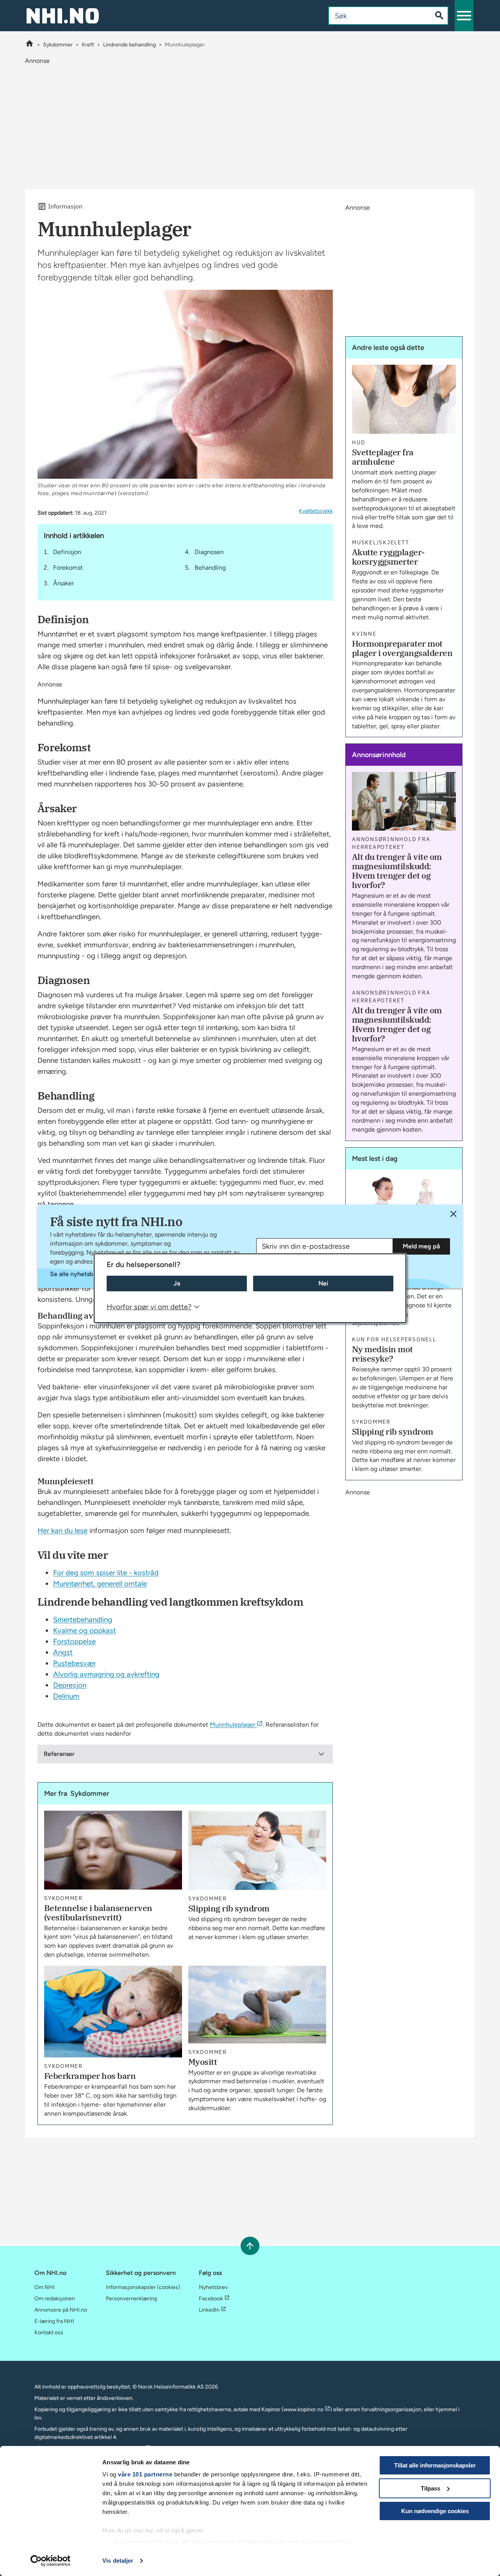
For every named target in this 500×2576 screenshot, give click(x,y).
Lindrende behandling (129, 45)
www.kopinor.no (304, 2409)
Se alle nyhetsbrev (76, 1274)
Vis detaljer (118, 2561)
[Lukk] (453, 1214)
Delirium (66, 1696)
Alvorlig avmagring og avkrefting (106, 1674)
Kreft (88, 45)
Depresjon (70, 1685)
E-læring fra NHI (54, 2321)
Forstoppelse (74, 1641)
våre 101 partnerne (145, 2474)
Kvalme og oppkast (85, 1630)
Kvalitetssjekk (316, 511)
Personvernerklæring (131, 2299)
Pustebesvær (74, 1663)
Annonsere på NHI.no (61, 2310)
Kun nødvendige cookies (435, 2511)
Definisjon (67, 552)
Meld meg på (421, 1246)
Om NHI (45, 2287)
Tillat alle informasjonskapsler (435, 2465)
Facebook (211, 2299)
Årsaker (63, 583)
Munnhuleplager (232, 1725)
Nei (323, 1283)
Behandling (210, 568)
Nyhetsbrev (213, 2287)
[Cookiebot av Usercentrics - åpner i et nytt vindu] (51, 2561)
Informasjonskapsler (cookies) (143, 2287)
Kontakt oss (49, 2333)
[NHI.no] (29, 45)
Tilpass (430, 2488)
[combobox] (374, 16)
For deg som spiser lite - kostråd (106, 1573)
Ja (177, 1283)
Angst (63, 1652)
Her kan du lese (62, 1530)
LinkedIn (209, 2310)
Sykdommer (58, 45)
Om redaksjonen (55, 2299)
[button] (464, 16)
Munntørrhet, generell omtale (100, 1584)
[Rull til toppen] (250, 2246)
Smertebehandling (83, 1620)
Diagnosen (209, 552)
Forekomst (68, 568)
